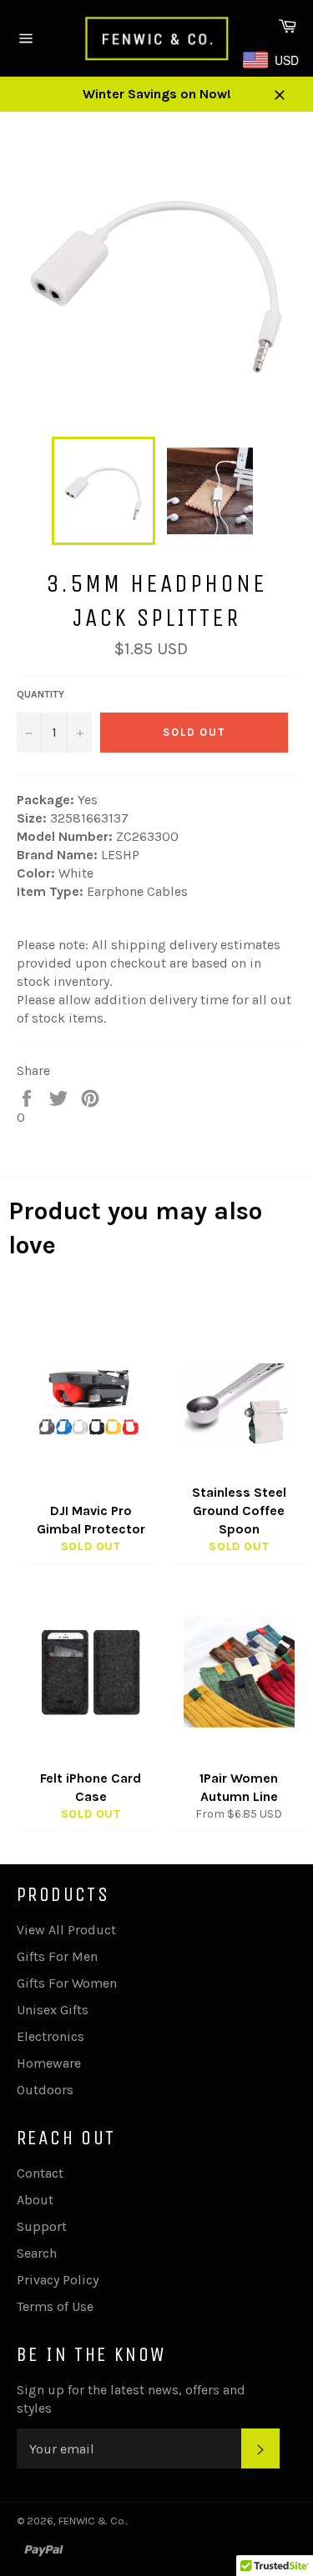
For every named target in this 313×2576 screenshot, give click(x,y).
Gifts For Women (67, 1983)
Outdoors (45, 2090)
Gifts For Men (57, 1956)
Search (37, 2253)
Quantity (40, 694)
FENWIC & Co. (92, 2521)
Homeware (49, 2063)
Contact (40, 2173)
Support (42, 2226)
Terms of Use (55, 2306)
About (35, 2200)
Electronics (50, 2036)
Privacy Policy (58, 2280)
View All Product (66, 1930)
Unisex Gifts (53, 2010)
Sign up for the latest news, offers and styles (131, 2399)
